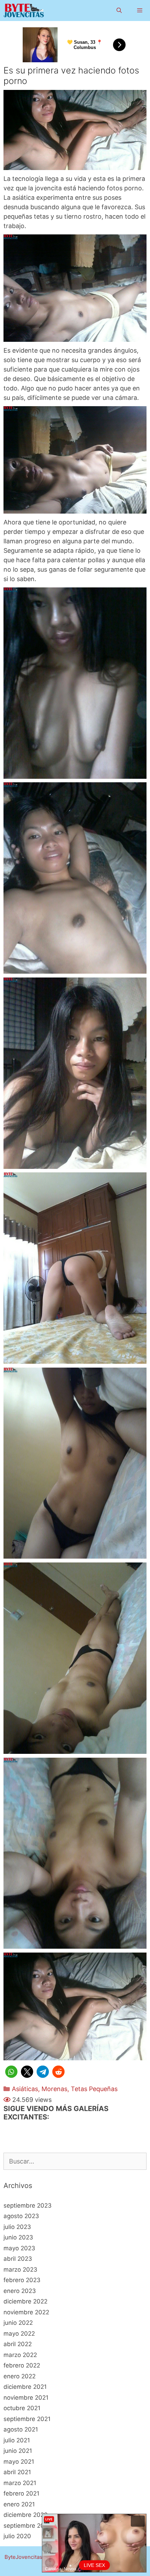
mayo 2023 (19, 2248)
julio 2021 (17, 2440)
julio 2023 (17, 2227)
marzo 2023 (20, 2270)
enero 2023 (20, 2291)
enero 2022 (20, 2376)
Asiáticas (25, 2089)
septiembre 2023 (28, 2206)
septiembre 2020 (28, 2526)
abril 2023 (18, 2259)
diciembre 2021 (25, 2387)
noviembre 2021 (26, 2398)
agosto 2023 (21, 2216)
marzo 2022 (20, 2355)
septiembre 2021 (27, 2419)
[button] (11, 2072)
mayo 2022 (19, 2334)
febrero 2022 (22, 2365)
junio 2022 (18, 2323)
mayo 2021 (19, 2462)
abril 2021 (17, 2472)
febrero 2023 (22, 2280)
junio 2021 (18, 2451)
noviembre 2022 (26, 2312)
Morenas (54, 2089)
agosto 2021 (21, 2429)
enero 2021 (19, 2504)
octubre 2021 (22, 2408)
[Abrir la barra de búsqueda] (119, 10)
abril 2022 (18, 2344)
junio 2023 (18, 2237)
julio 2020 (17, 2536)
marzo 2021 (20, 2483)
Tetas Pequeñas (94, 2089)
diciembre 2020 (26, 2515)
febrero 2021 (21, 2493)
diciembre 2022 (25, 2301)
